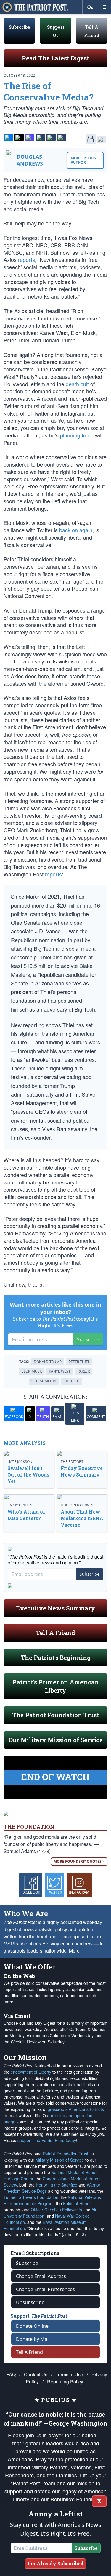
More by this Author (83, 160)
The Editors (72, 1462)
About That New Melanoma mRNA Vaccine (82, 1518)
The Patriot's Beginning (56, 1658)
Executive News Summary (55, 1608)
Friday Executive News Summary (82, 1471)
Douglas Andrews (30, 160)
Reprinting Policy (65, 2382)
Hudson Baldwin (77, 1505)
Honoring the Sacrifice (57, 2185)
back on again (76, 530)
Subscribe (19, 27)
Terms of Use (69, 2374)
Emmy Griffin (20, 1505)
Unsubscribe (30, 2302)
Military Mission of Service (60, 2160)
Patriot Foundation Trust (66, 2154)
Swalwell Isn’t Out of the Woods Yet (28, 1475)
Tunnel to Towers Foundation (31, 2197)
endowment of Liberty (31, 2072)
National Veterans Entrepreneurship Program (52, 2200)
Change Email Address (41, 2276)
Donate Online (32, 2326)
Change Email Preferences (45, 2289)
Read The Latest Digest (55, 58)
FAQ (11, 2374)
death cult (77, 384)
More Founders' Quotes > (79, 1861)
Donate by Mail (33, 2339)
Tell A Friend (55, 1633)
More (74, 1951)
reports (26, 259)
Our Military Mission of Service (56, 1740)
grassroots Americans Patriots (76, 2109)
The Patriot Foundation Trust (56, 1715)
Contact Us (36, 2374)
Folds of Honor (77, 2203)
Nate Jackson (20, 1462)
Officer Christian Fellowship (56, 2210)
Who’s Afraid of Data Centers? (26, 1515)
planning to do (77, 435)
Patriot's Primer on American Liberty (56, 1686)
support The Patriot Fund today (47, 2140)
